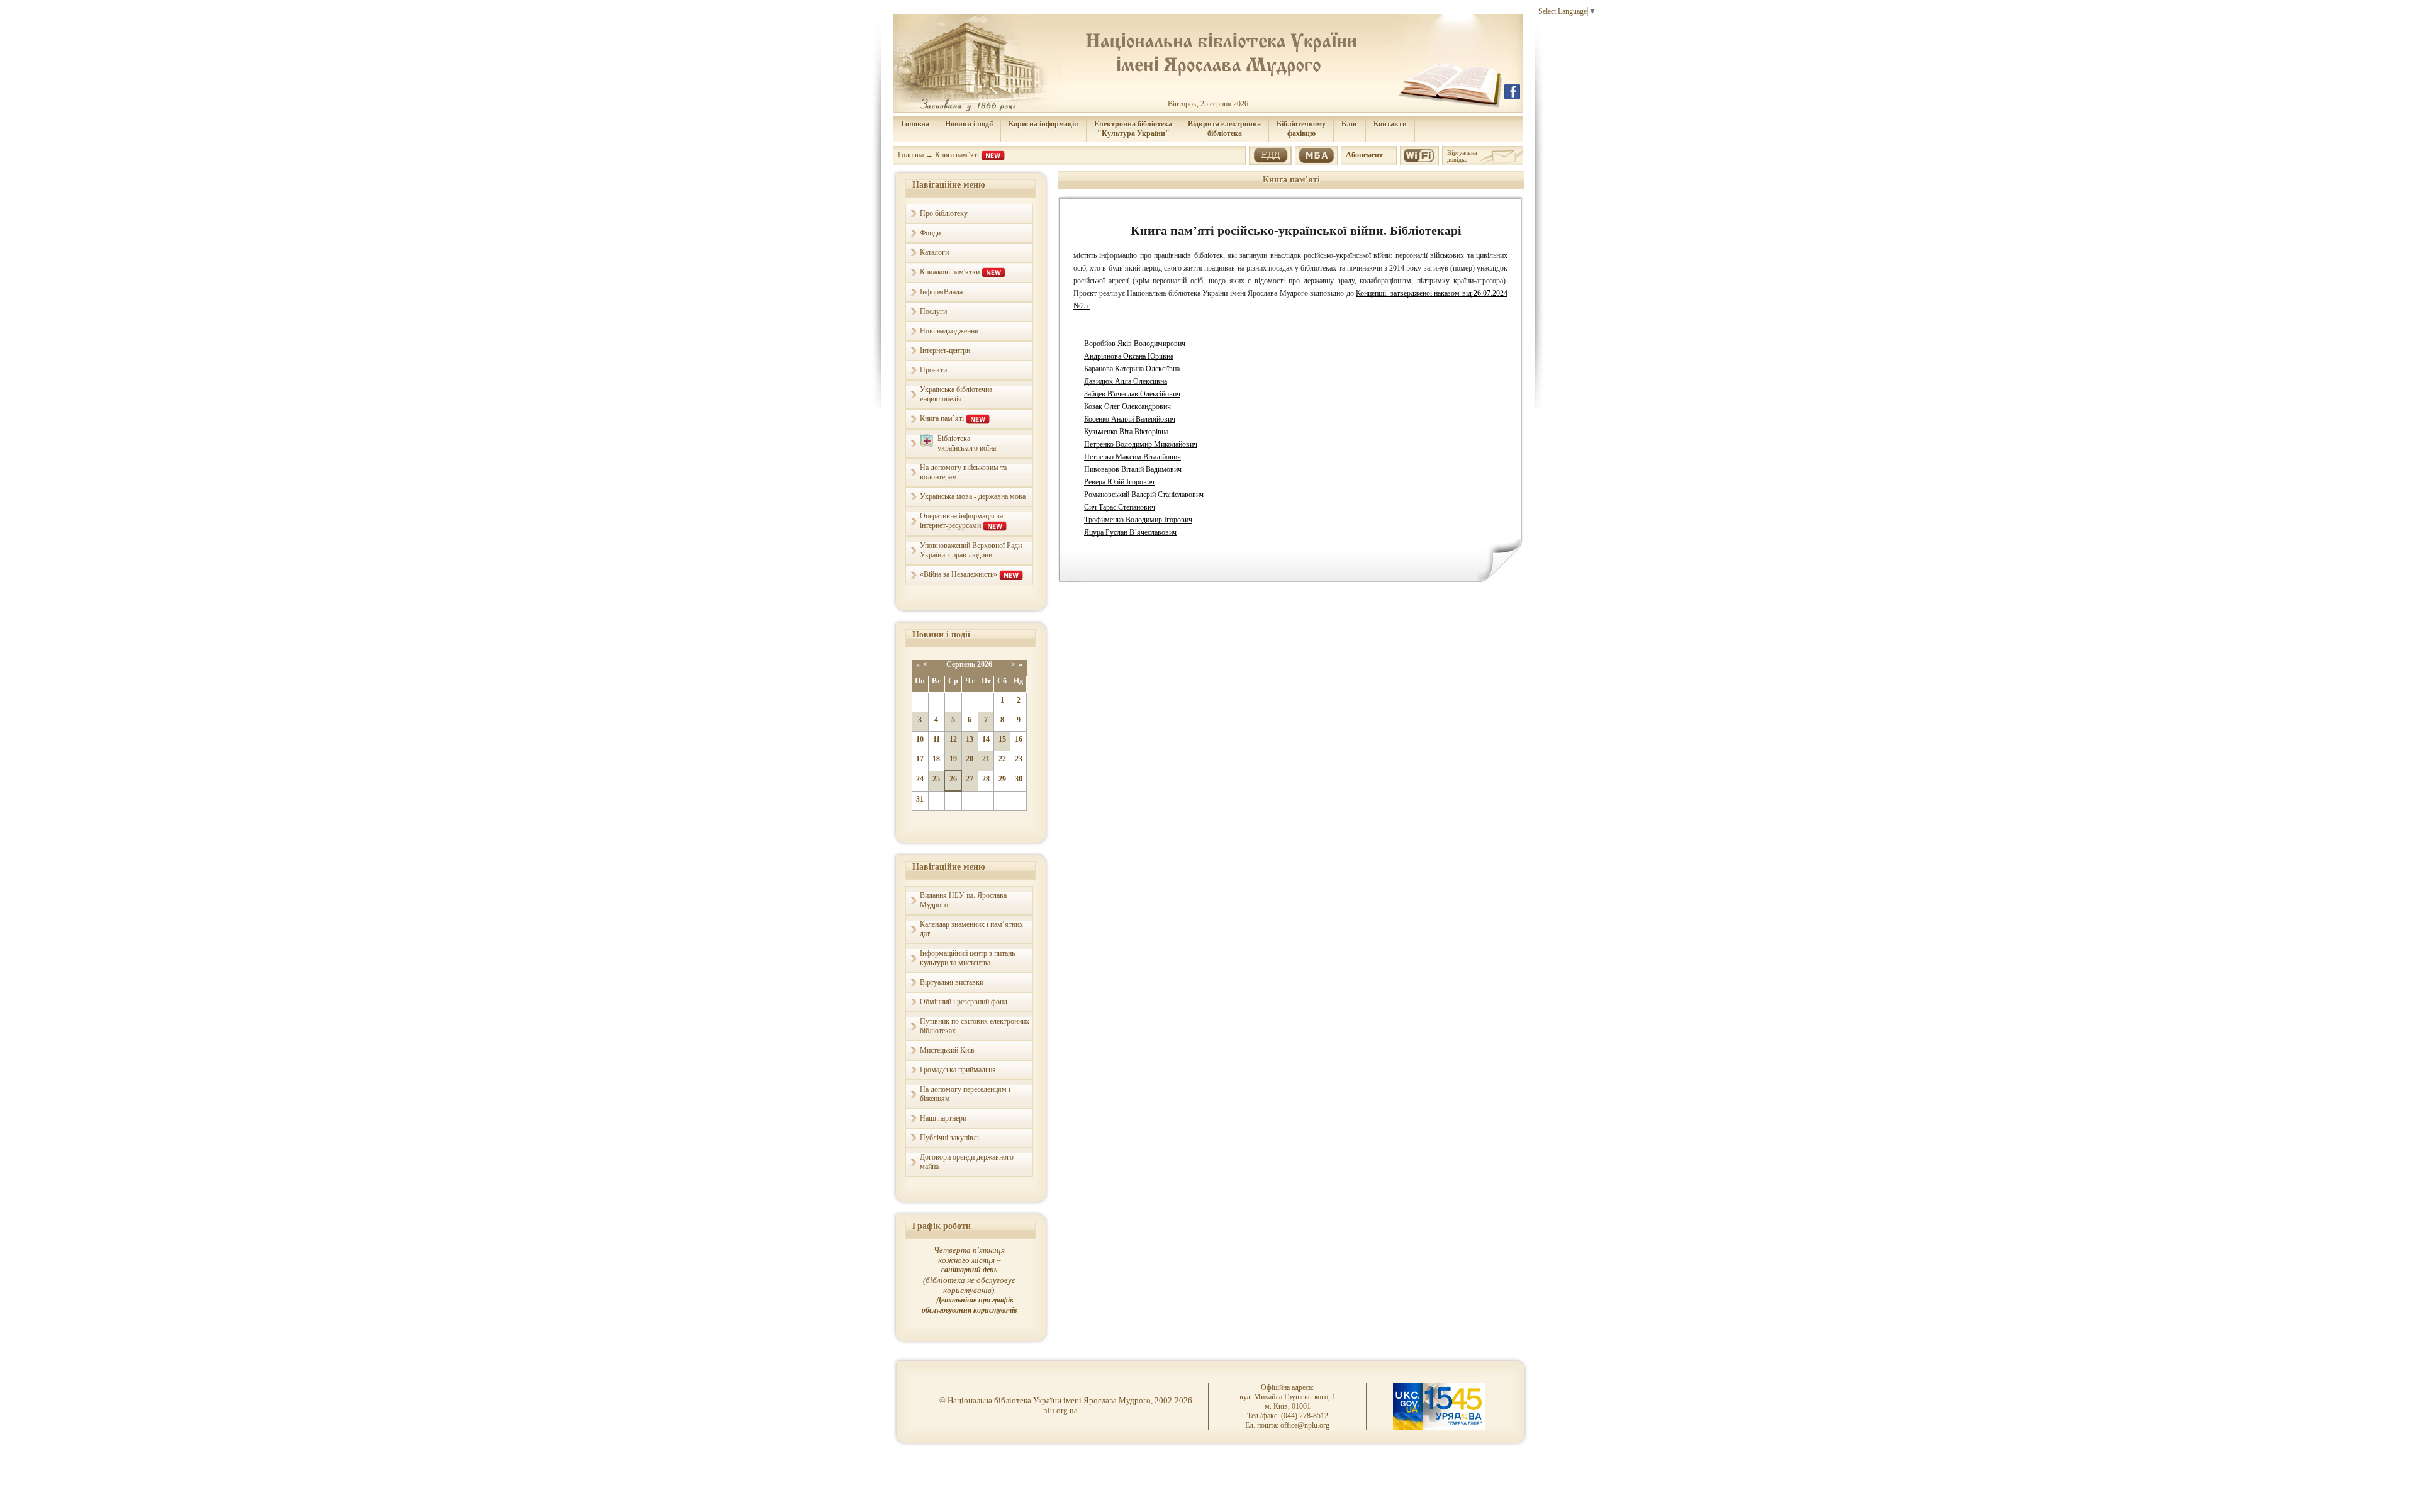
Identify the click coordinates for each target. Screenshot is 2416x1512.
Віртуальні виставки (952, 982)
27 (970, 779)
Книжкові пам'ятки (951, 272)
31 (920, 799)
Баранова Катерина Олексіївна (1132, 369)
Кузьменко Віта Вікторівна (1126, 432)
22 (1002, 759)
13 (970, 739)
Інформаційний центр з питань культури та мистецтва (967, 958)
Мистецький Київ (947, 1050)
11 (937, 739)
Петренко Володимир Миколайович (1141, 444)
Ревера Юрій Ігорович (1119, 482)
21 (986, 759)
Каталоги (934, 252)
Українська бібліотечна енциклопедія (956, 394)
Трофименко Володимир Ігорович (1138, 520)
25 (936, 779)
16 (1019, 739)
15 (1002, 739)
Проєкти (933, 370)
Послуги (933, 311)
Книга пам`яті (958, 155)
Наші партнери (943, 1118)
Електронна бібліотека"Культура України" (1133, 129)
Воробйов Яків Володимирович (1135, 344)
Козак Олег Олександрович (1127, 406)
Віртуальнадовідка (1462, 156)
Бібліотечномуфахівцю (1301, 129)
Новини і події (969, 124)
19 (953, 759)
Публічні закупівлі (949, 1138)
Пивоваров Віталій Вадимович (1133, 469)
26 (953, 779)
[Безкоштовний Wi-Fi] (1419, 154)
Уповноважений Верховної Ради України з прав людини (971, 550)
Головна (915, 124)
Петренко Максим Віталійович (1132, 457)
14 (986, 739)
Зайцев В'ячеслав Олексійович (1132, 394)
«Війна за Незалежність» (959, 574)
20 (970, 759)
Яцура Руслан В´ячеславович (1130, 532)
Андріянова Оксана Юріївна (1129, 356)
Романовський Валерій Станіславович (1144, 495)
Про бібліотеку (944, 213)
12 (953, 739)
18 (936, 759)
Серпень (961, 664)
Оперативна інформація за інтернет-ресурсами (961, 521)
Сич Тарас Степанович (1120, 507)
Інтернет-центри (945, 350)
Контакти (1390, 124)
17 (920, 759)
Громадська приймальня (958, 1070)
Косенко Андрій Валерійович (1130, 419)
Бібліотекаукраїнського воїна (967, 443)
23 (1019, 759)
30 (1019, 779)
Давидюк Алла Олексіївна (1126, 381)
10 (920, 739)
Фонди (930, 233)
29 (1002, 779)
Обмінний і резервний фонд (964, 1002)
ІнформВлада (941, 292)
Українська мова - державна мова (973, 496)
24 (920, 779)
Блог (1350, 124)
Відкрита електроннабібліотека (1224, 129)
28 (986, 779)
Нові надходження (949, 331)
